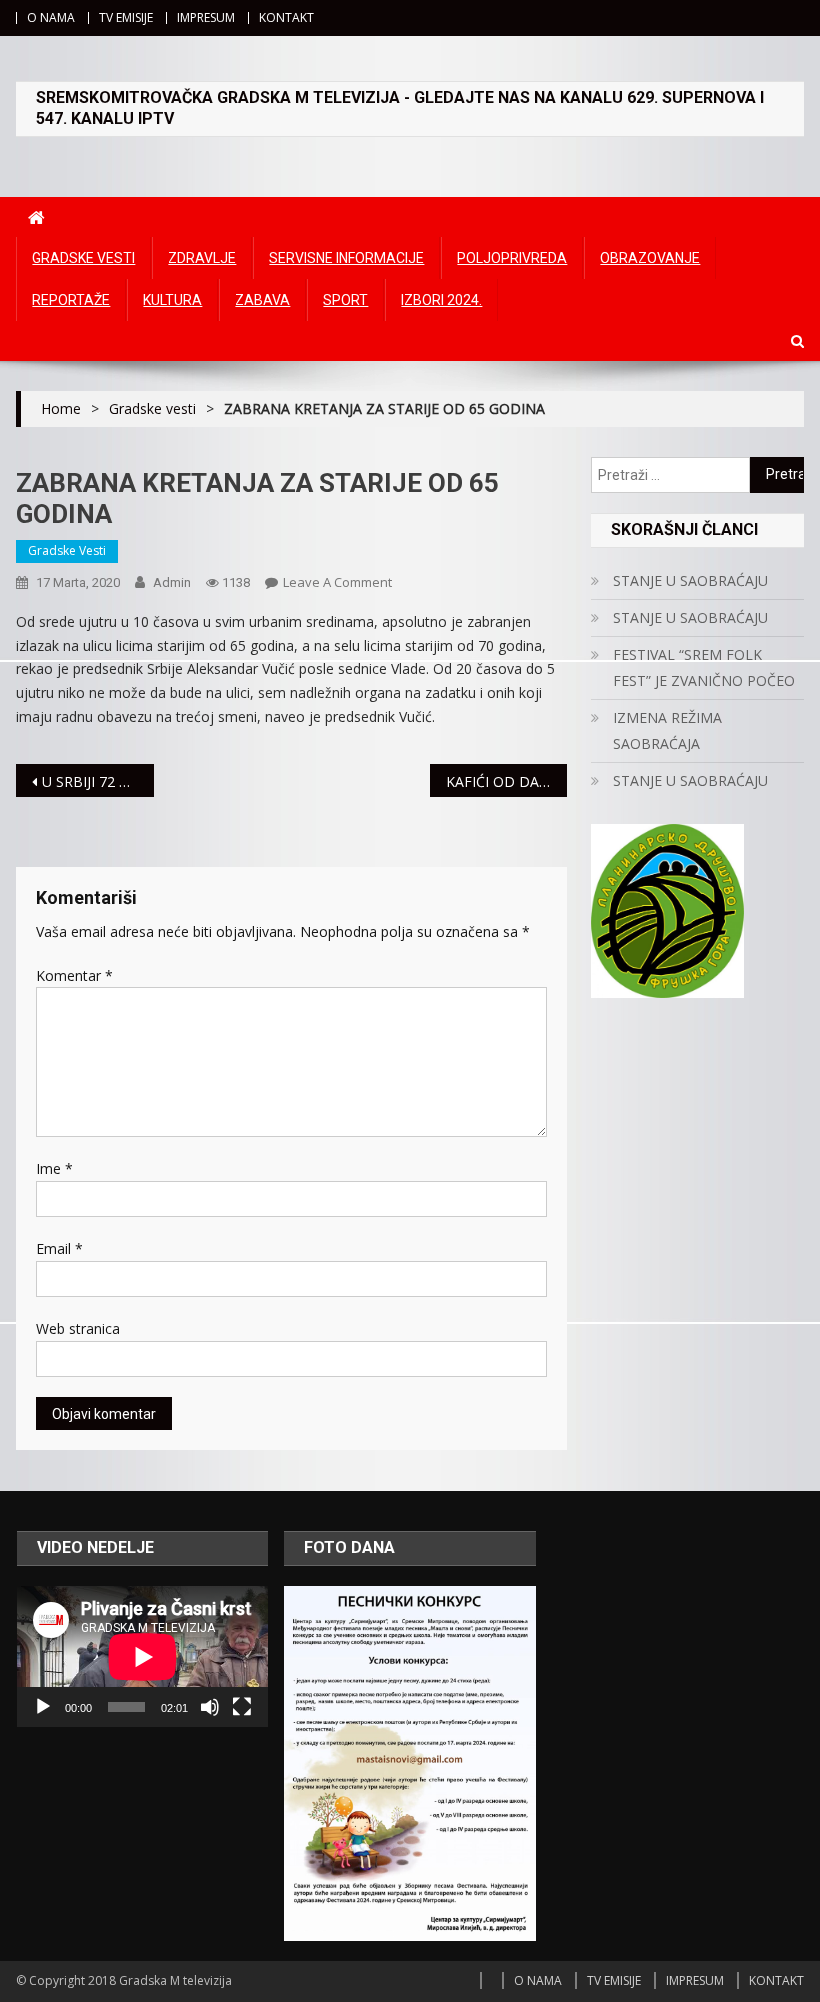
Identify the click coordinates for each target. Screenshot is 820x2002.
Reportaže (71, 300)
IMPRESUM (206, 17)
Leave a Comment (337, 582)
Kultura (172, 300)
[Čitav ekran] (242, 1707)
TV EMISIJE (126, 17)
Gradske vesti (83, 258)
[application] (143, 1657)
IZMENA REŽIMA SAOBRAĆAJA (667, 730)
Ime (54, 1168)
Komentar (74, 975)
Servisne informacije (346, 258)
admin (172, 582)
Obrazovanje (650, 258)
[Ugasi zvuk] (210, 1707)
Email (59, 1248)
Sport (345, 300)
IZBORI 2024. (441, 300)
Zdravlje (202, 258)
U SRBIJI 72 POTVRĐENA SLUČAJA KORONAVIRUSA (98, 781)
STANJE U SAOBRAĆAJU (690, 580)
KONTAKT (286, 17)
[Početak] (43, 1707)
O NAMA (51, 17)
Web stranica (78, 1328)
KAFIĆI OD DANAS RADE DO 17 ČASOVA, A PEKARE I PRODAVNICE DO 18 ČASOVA (507, 781)
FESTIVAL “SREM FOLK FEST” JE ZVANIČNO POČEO (704, 667)
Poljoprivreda (512, 258)
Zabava (262, 300)
